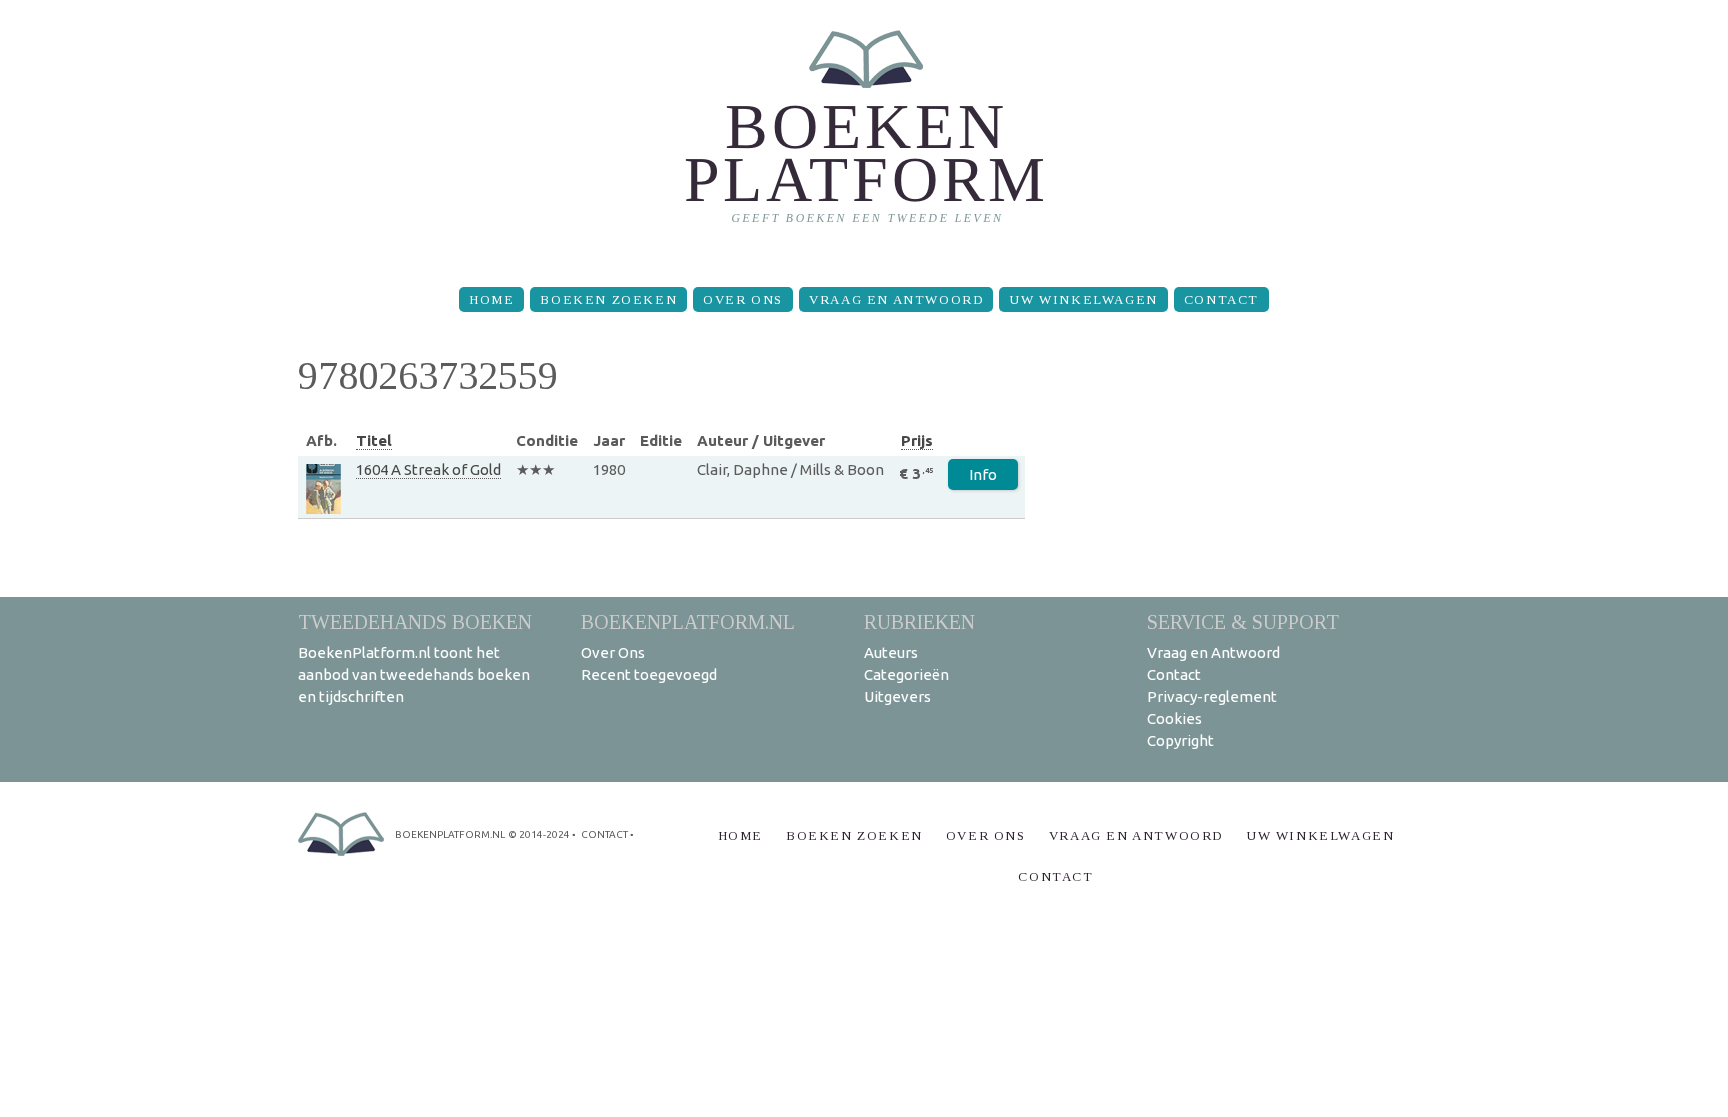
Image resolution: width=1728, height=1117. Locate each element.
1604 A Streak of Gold (428, 469)
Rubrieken (919, 621)
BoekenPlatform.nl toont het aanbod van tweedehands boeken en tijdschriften (414, 674)
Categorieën (906, 674)
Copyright (1180, 740)
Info (983, 474)
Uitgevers (897, 696)
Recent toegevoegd (649, 674)
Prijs (917, 440)
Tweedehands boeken (415, 621)
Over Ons (743, 299)
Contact (1221, 299)
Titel (374, 440)
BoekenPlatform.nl (688, 621)
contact (604, 834)
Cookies (1174, 718)
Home (491, 299)
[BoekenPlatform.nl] (864, 135)
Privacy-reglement (1212, 696)
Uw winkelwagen (1083, 299)
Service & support (1243, 621)
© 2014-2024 (539, 834)
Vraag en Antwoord (896, 299)
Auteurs (891, 652)
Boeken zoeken (608, 299)
